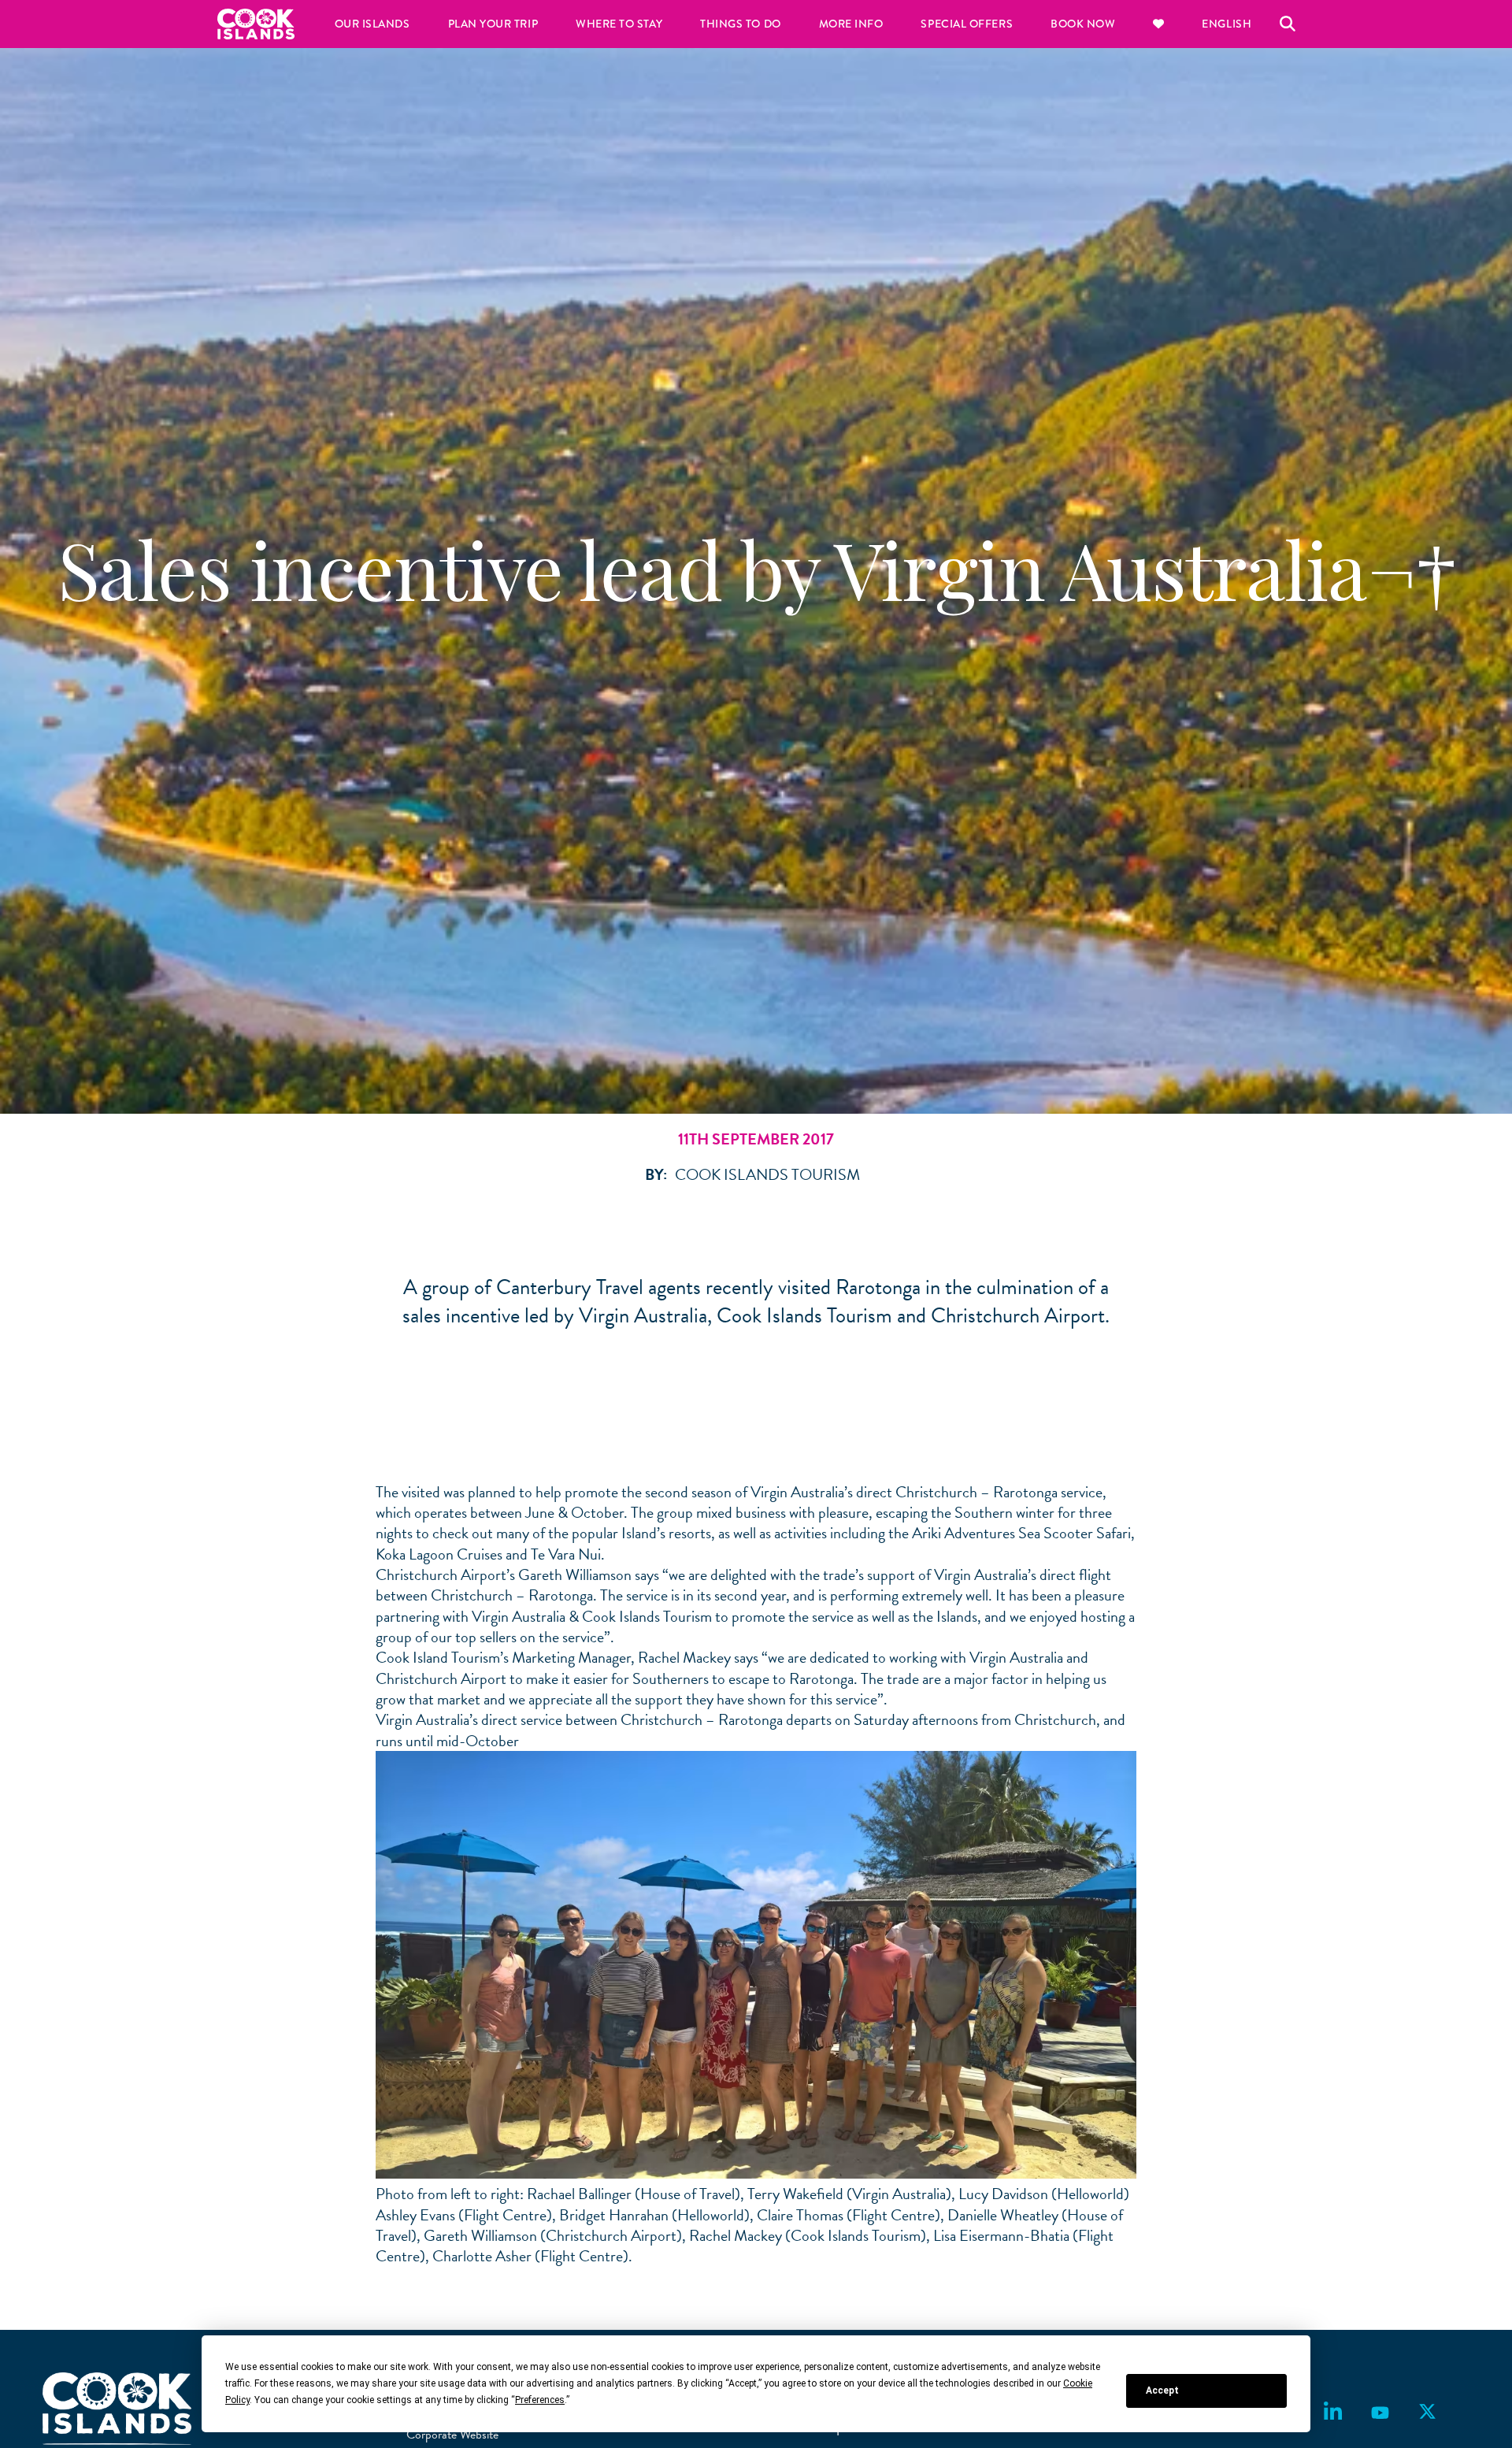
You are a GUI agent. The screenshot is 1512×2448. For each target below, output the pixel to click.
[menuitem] (1158, 24)
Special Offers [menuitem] (967, 24)
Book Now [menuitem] (1083, 24)
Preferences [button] (540, 2400)
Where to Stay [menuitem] (619, 24)
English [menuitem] (1227, 24)
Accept (1162, 2391)
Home (256, 24)
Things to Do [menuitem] (740, 24)
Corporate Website (452, 2435)
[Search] (1288, 24)
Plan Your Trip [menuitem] (493, 24)
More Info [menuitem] (851, 24)
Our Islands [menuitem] (372, 24)
